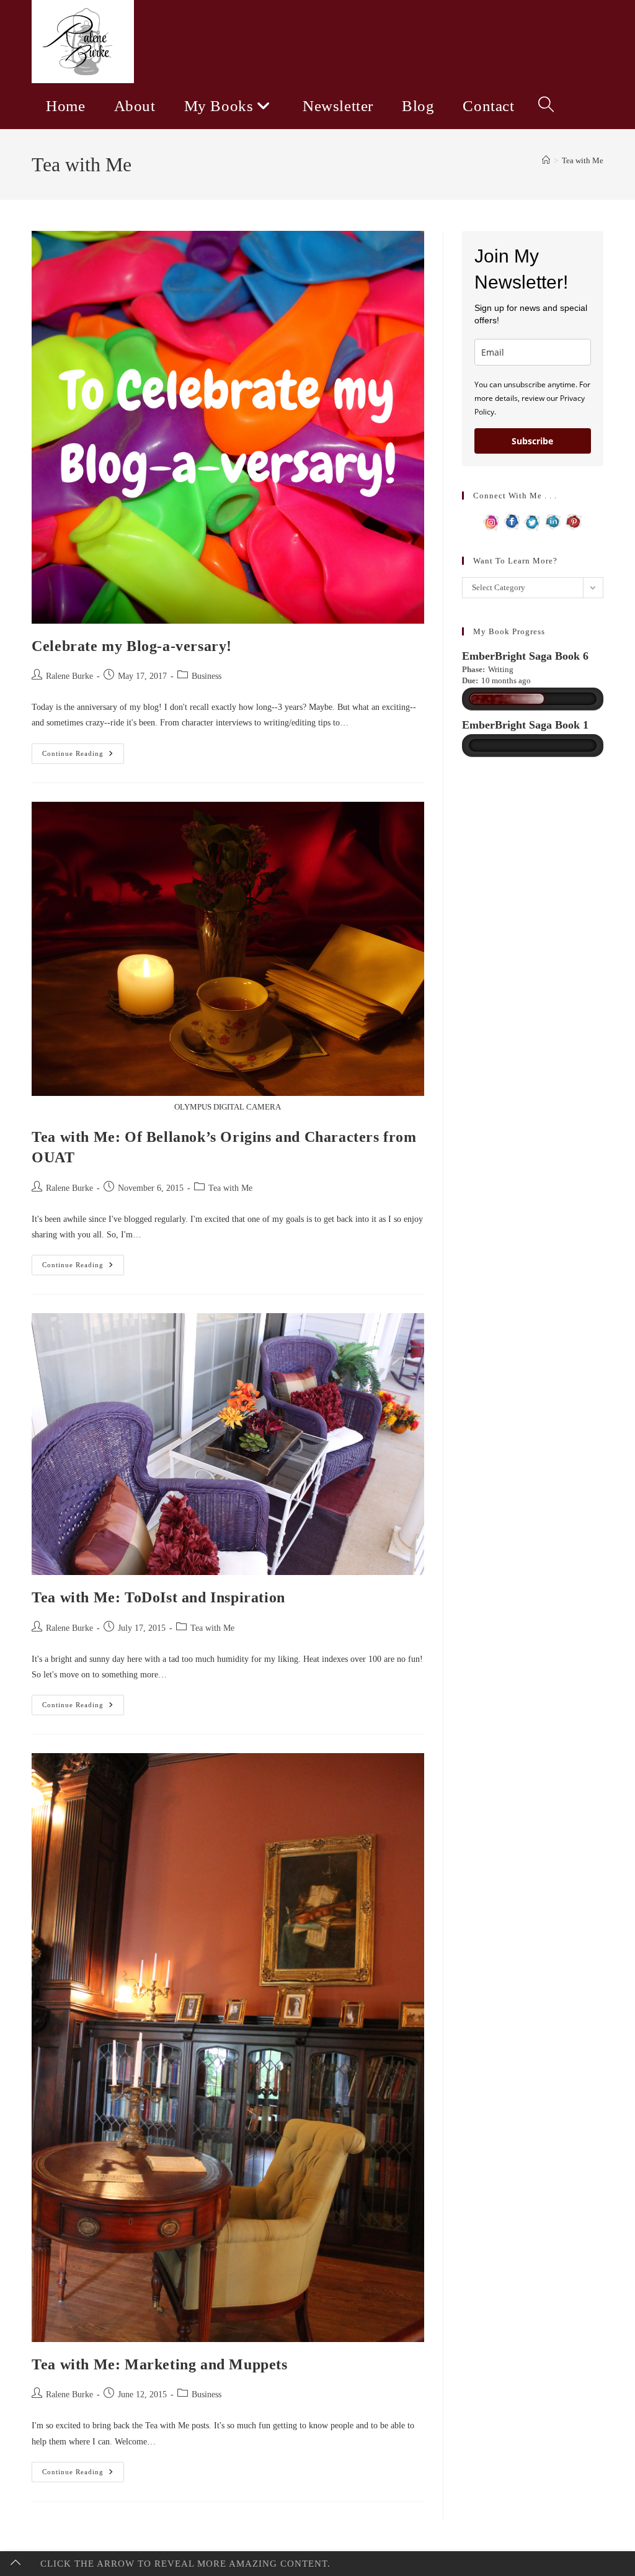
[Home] (546, 160)
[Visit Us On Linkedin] (553, 521)
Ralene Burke (69, 676)
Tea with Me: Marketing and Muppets (159, 2364)
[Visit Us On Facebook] (512, 521)
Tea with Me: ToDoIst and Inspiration (158, 1597)
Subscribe (532, 441)
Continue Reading (83, 756)
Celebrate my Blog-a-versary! (132, 646)
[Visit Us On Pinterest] (573, 521)
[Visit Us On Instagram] (491, 521)
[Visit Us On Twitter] (532, 521)
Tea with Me (583, 160)
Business (206, 676)
